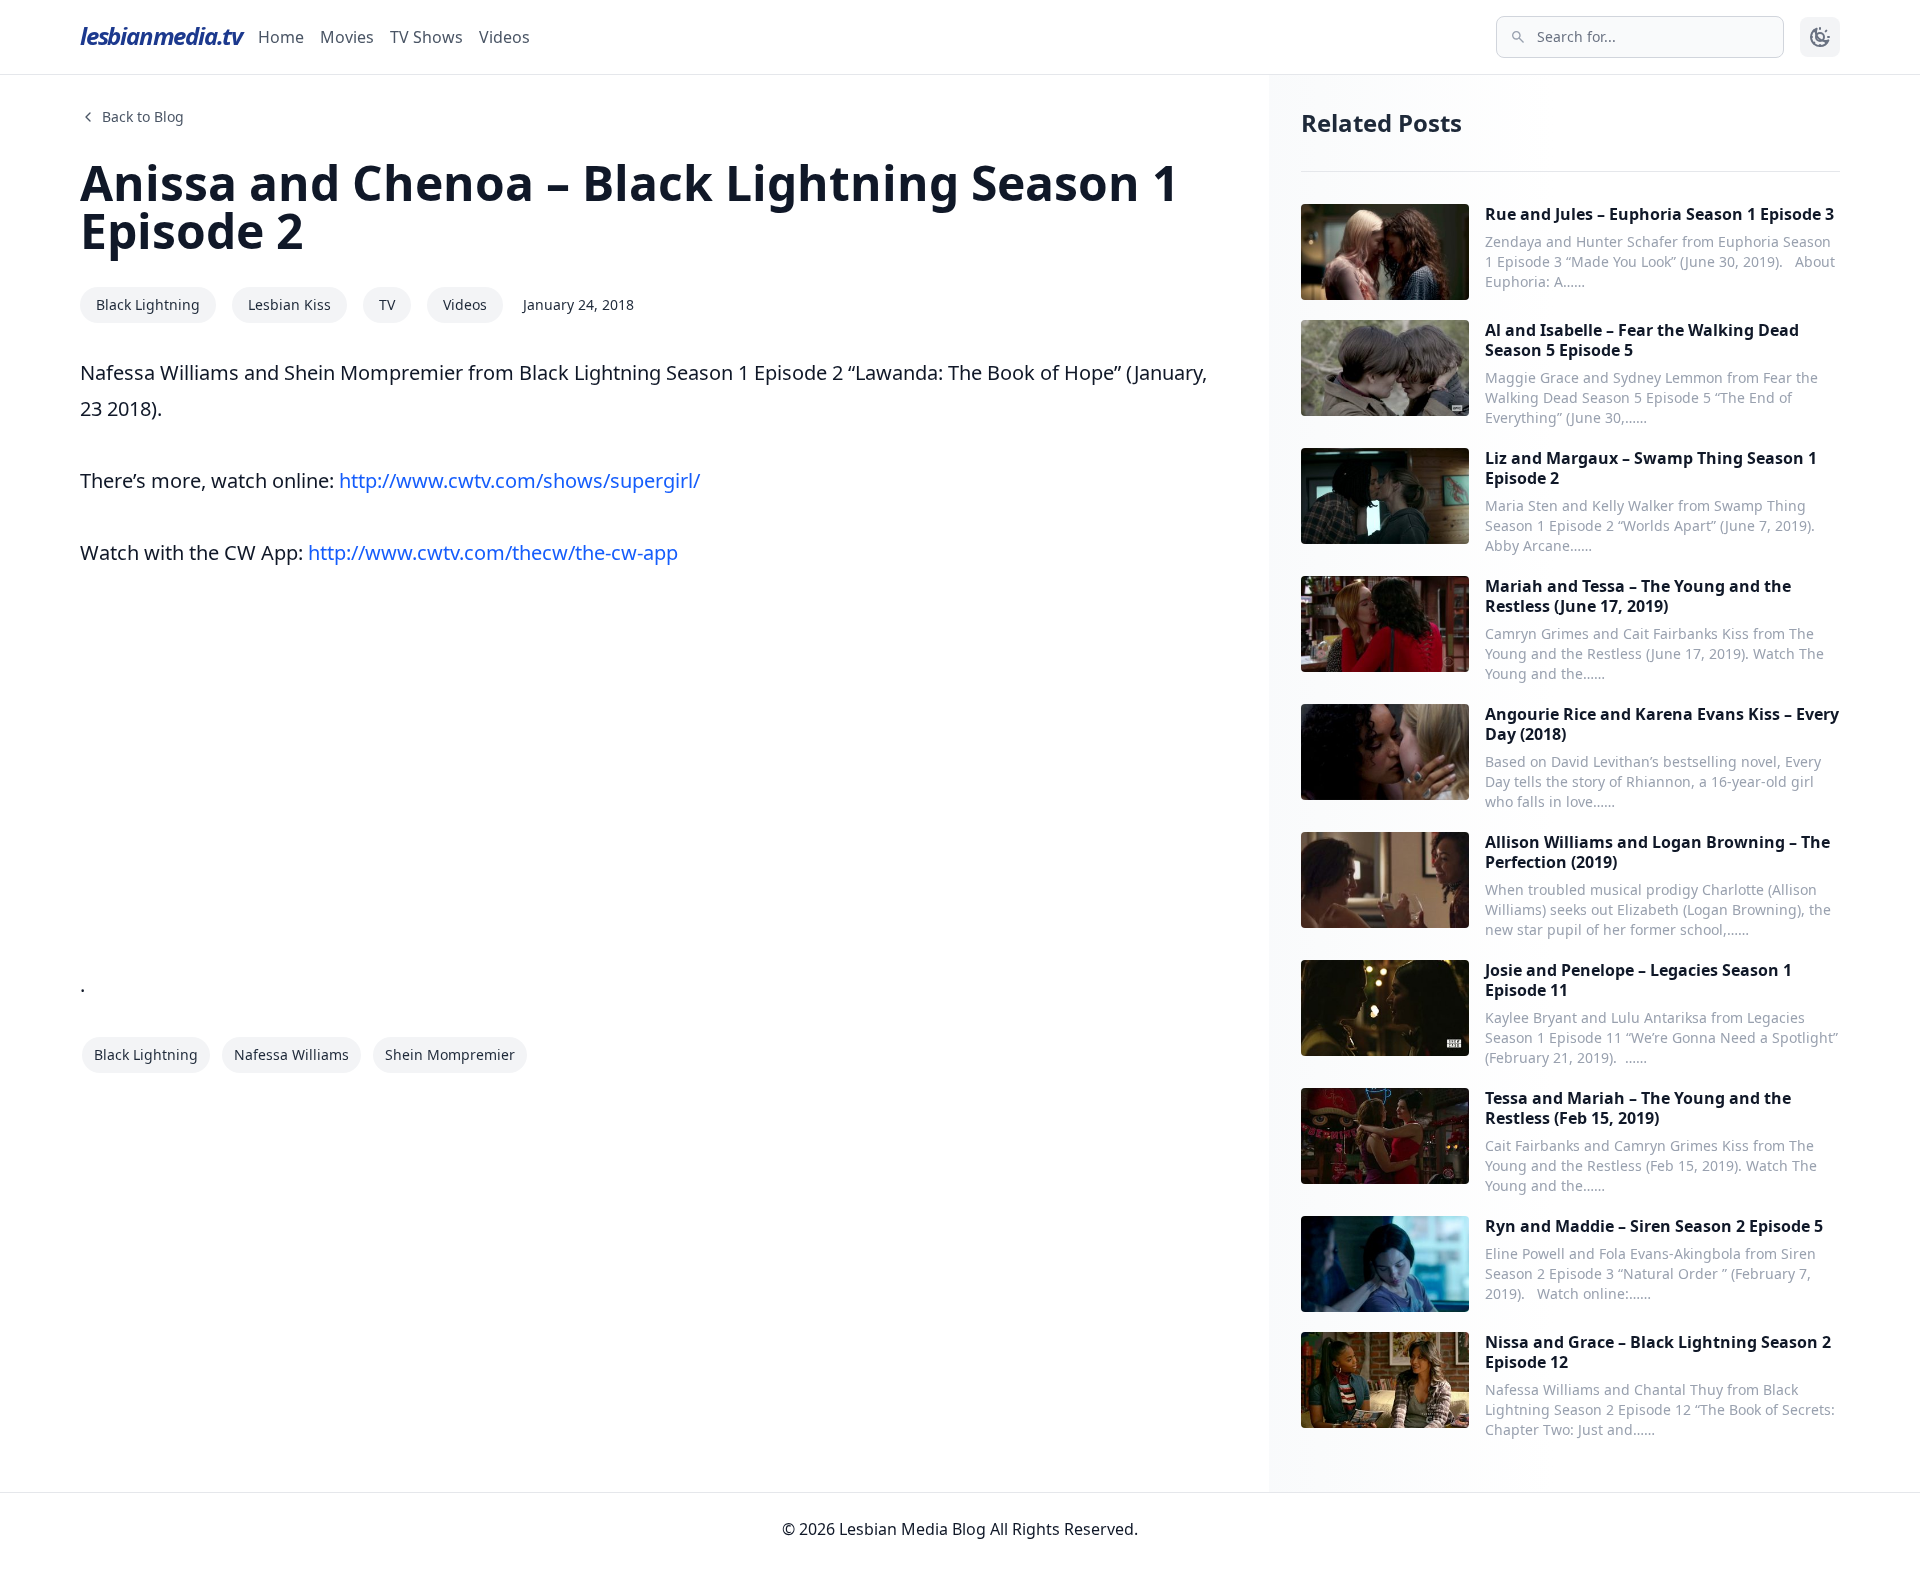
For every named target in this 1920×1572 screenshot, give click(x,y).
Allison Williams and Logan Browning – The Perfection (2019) (1657, 852)
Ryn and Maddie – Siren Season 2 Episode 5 (1654, 1226)
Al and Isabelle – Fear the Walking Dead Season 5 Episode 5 (1642, 340)
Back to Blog (143, 116)
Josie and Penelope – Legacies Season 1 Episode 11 (1638, 980)
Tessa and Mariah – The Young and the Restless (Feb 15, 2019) (1638, 1108)
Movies (347, 37)
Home (281, 37)
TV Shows (426, 37)
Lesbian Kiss (289, 304)
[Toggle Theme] (1820, 37)
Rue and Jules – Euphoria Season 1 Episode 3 (1659, 214)
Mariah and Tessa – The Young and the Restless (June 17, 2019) (1638, 596)
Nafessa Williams (291, 1054)
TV (387, 304)
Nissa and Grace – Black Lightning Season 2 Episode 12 (1658, 1352)
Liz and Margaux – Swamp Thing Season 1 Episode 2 (1651, 468)
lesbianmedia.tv (161, 35)
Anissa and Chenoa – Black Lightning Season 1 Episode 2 (629, 206)
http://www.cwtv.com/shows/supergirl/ (519, 480)
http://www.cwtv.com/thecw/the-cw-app (493, 552)
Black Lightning (148, 304)
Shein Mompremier (450, 1054)
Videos (504, 37)
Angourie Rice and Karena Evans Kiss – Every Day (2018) (1662, 724)
